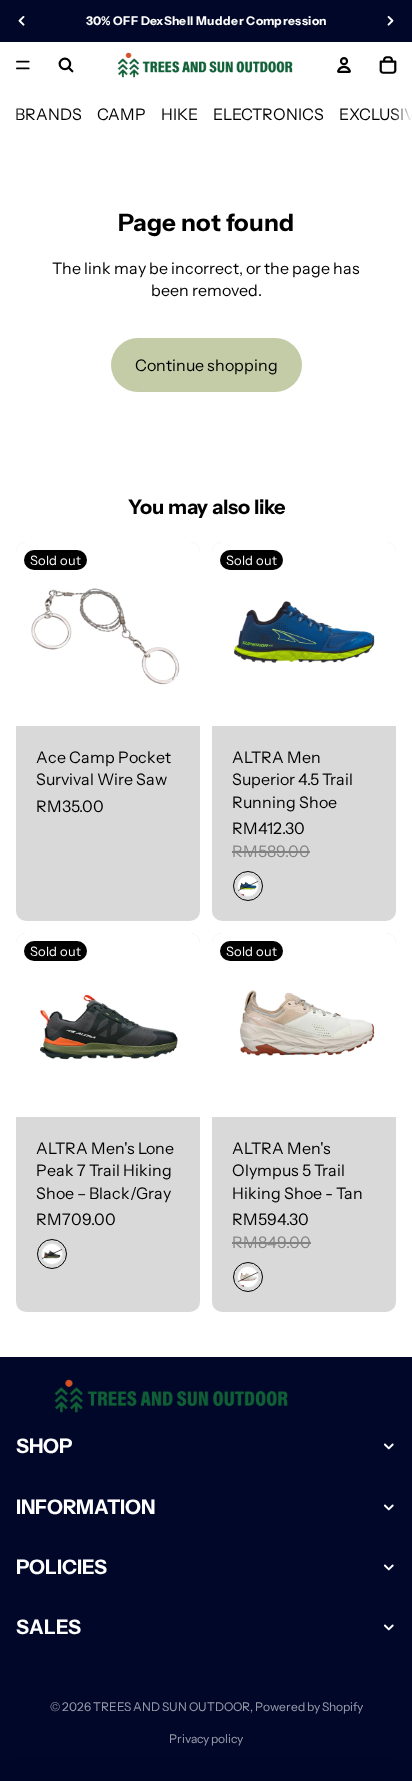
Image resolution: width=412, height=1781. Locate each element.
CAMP (121, 114)
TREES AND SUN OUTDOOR (171, 1706)
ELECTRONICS (268, 114)
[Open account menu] (344, 65)
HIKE (179, 114)
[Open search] (66, 65)
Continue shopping (206, 365)
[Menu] (23, 65)
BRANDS (48, 114)
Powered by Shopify (309, 1706)
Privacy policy (206, 1738)
